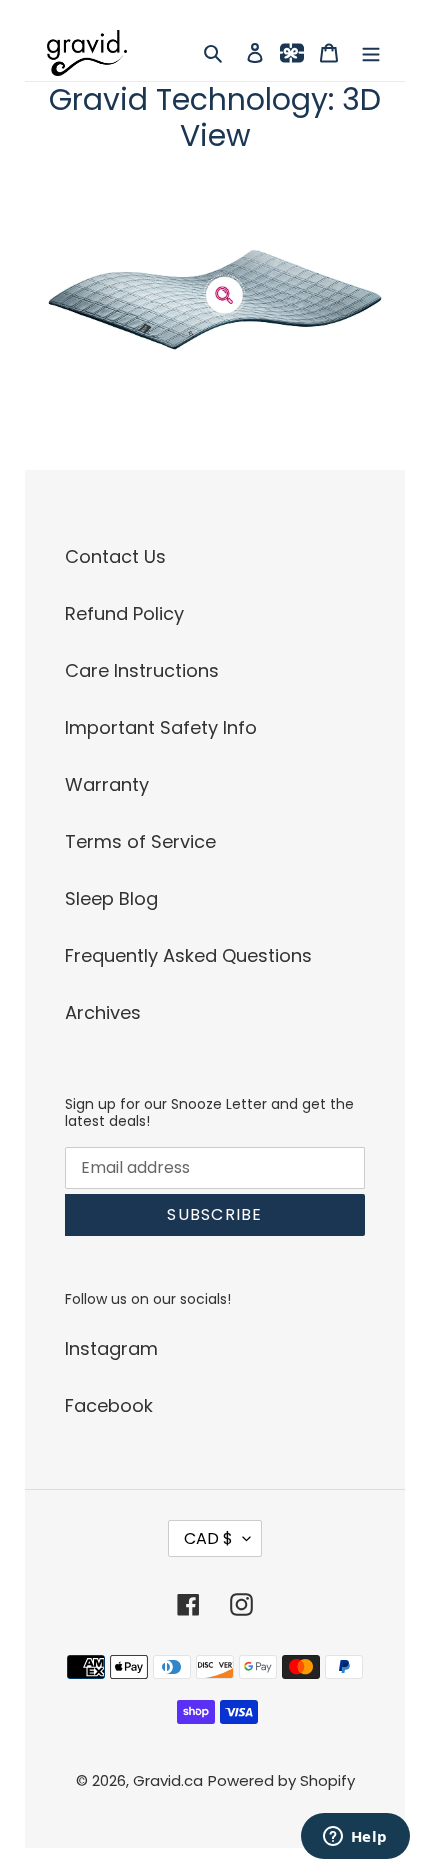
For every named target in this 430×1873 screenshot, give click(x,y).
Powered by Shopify (281, 1780)
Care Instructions (142, 670)
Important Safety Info (161, 727)
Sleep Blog (111, 898)
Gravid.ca (168, 1780)
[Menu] (371, 52)
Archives (103, 1012)
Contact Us (115, 556)
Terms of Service (140, 841)
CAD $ (208, 1538)
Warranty (107, 784)
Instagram (111, 1348)
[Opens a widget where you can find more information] (355, 1838)
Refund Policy (124, 613)
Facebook (109, 1405)
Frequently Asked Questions (188, 955)
